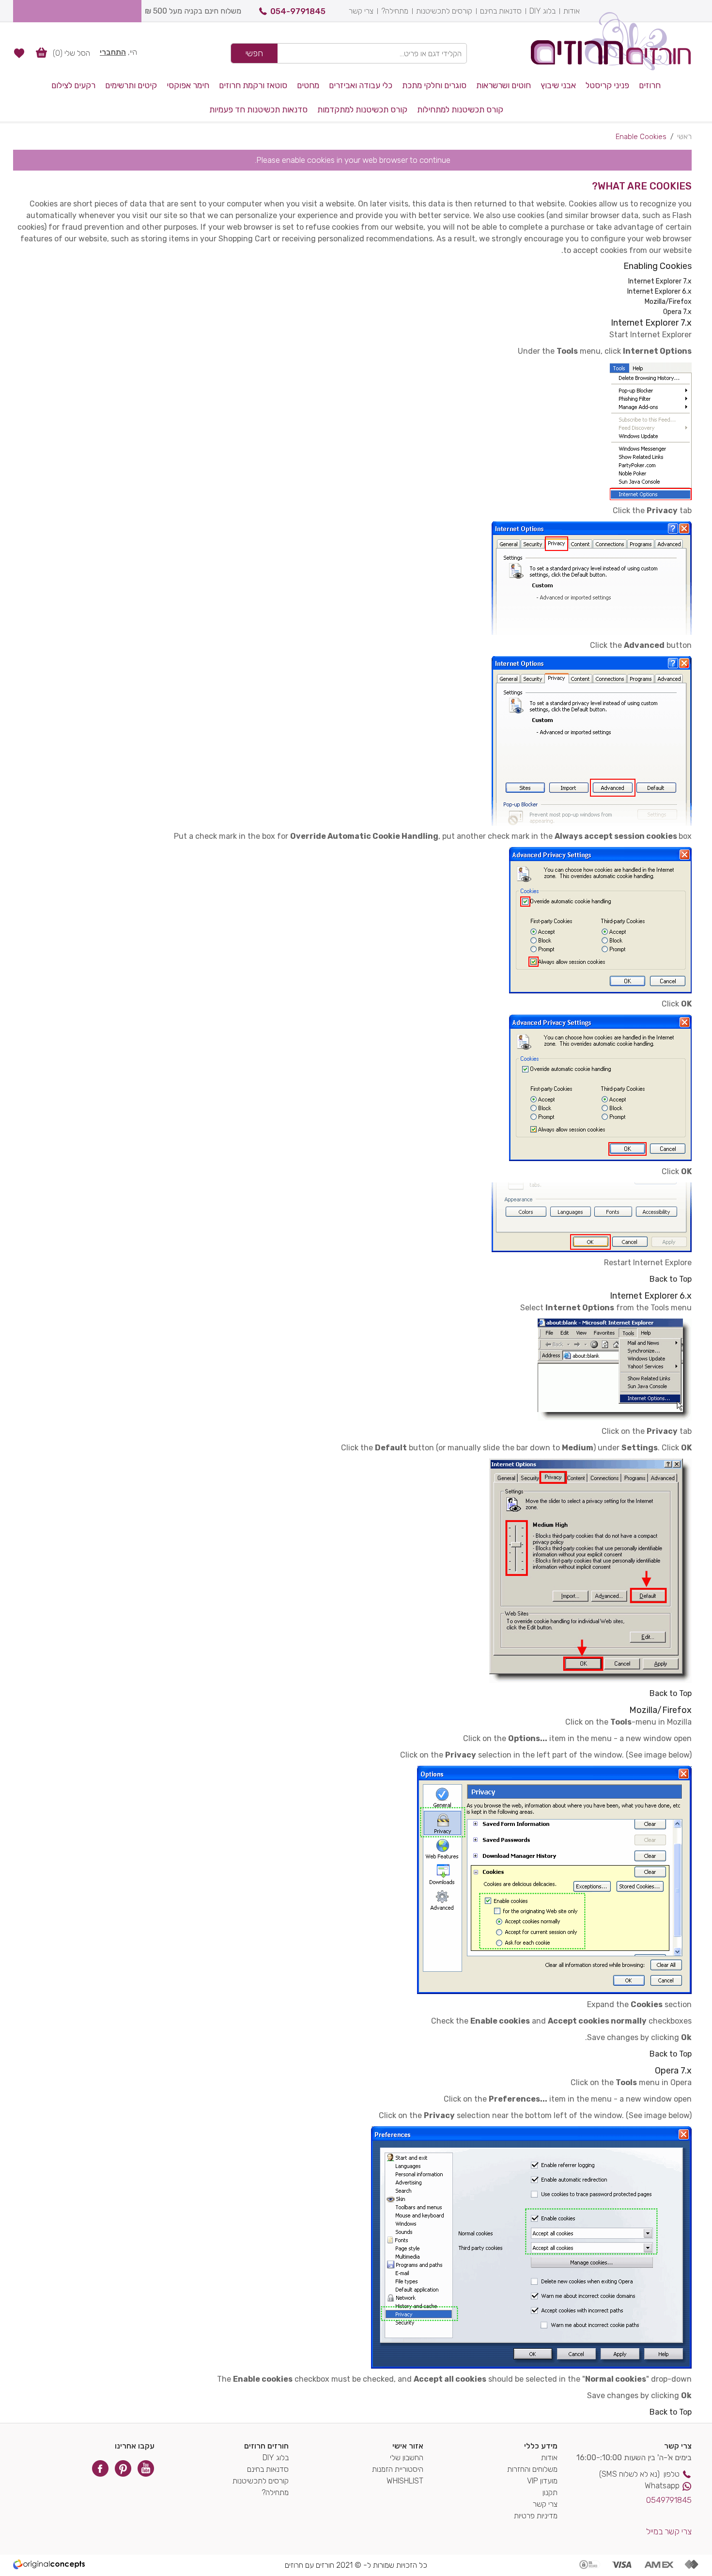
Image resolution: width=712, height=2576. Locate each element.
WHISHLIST (405, 2481)
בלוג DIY (542, 11)
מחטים (308, 85)
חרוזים (650, 85)
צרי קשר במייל (669, 2531)
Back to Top (671, 1279)
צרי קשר (361, 11)
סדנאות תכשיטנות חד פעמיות (258, 110)
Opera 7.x (677, 312)
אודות (572, 11)
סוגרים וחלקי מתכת (434, 85)
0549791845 (669, 2500)
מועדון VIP (542, 2481)
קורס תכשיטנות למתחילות (460, 110)
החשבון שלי (407, 2458)
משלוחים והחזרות (532, 2469)
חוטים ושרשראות (503, 85)
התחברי (113, 52)
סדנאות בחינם (501, 11)
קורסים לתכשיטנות (444, 11)
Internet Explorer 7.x (660, 281)
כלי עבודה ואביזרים (361, 85)
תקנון (550, 2492)
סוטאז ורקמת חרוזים (253, 85)
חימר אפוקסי (188, 85)
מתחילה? (395, 11)
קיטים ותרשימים (131, 85)
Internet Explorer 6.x (659, 291)
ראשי (684, 137)
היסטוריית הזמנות (398, 2469)
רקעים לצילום (73, 85)
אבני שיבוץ (558, 85)
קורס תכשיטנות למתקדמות (362, 110)
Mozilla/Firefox (668, 302)
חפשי (254, 53)
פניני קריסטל (607, 85)
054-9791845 (298, 11)
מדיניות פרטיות (536, 2516)
